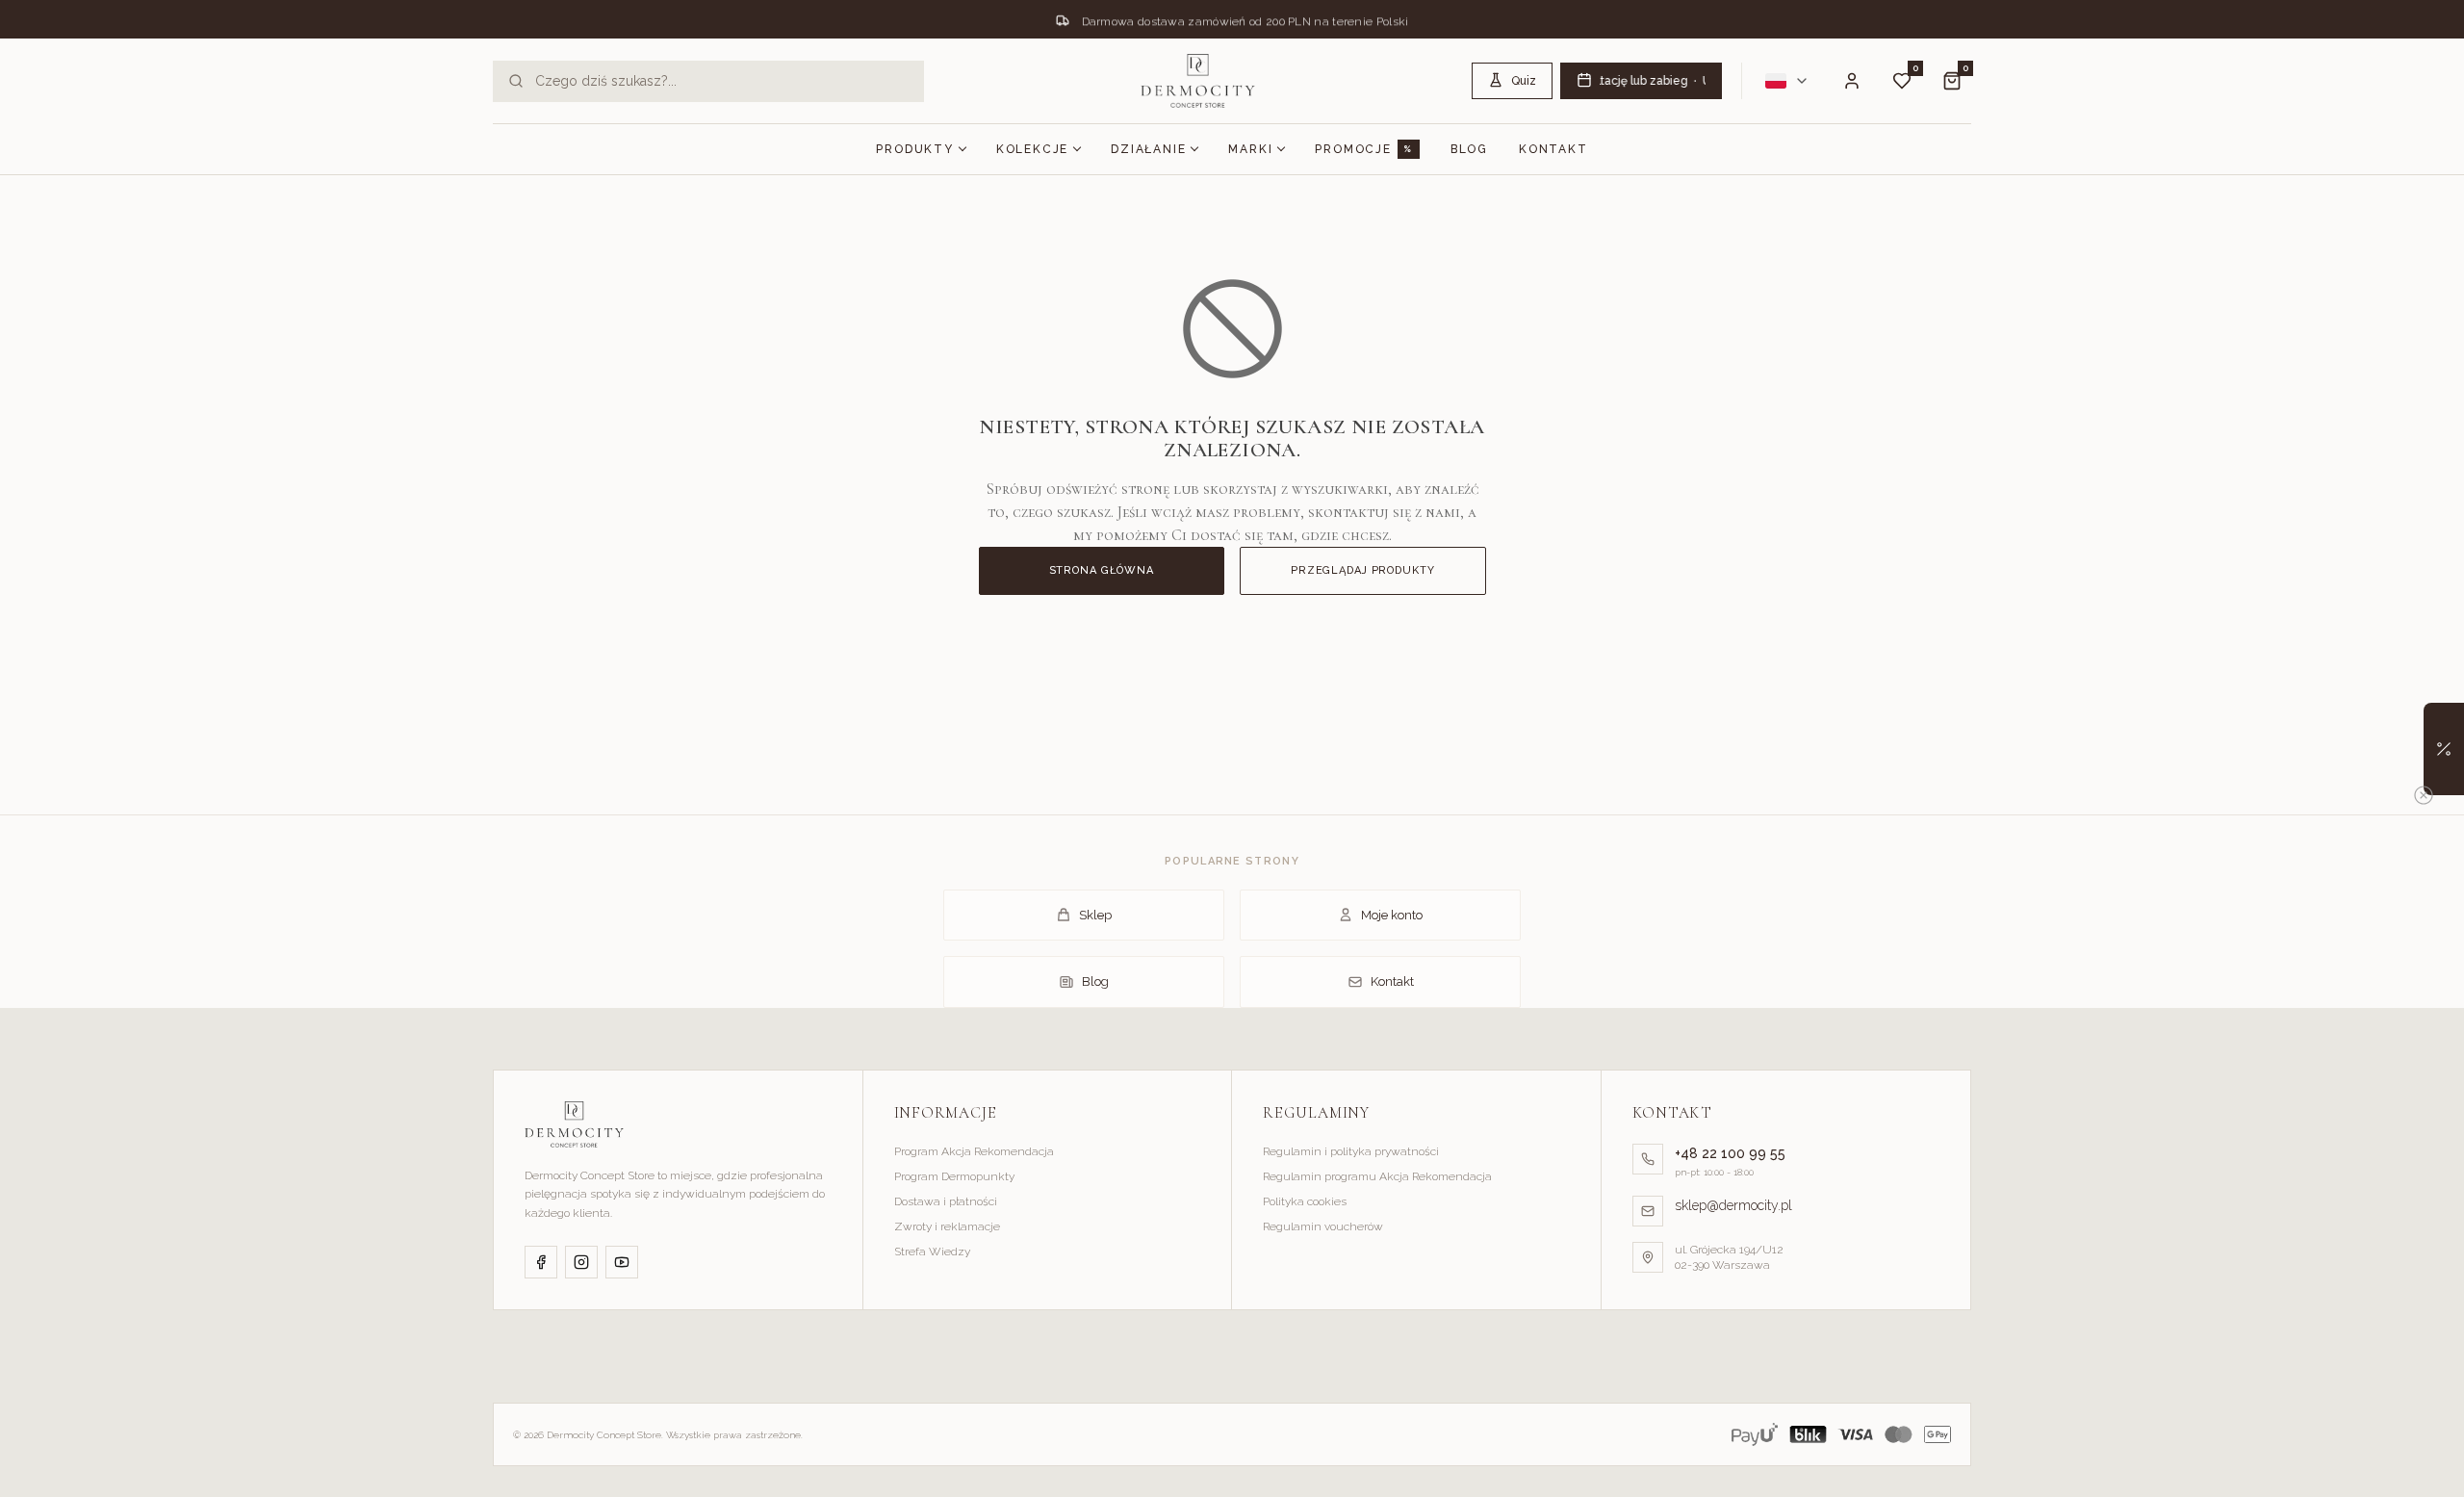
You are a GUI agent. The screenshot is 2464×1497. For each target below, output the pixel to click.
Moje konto (1392, 915)
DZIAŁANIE (1148, 149)
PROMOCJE (1353, 149)
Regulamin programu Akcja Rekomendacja (1377, 1176)
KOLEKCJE (1032, 149)
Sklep (1095, 915)
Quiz (1524, 81)
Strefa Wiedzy (932, 1252)
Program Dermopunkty (954, 1176)
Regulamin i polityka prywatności (1351, 1151)
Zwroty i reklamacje (947, 1226)
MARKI (1250, 149)
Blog (1469, 149)
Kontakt (1553, 149)
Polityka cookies (1305, 1201)
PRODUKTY (914, 149)
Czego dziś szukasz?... (606, 81)
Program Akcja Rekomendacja (974, 1151)
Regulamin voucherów (1323, 1226)
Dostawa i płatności (946, 1201)
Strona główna (1102, 570)
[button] (2444, 749)
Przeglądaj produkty (1363, 570)
